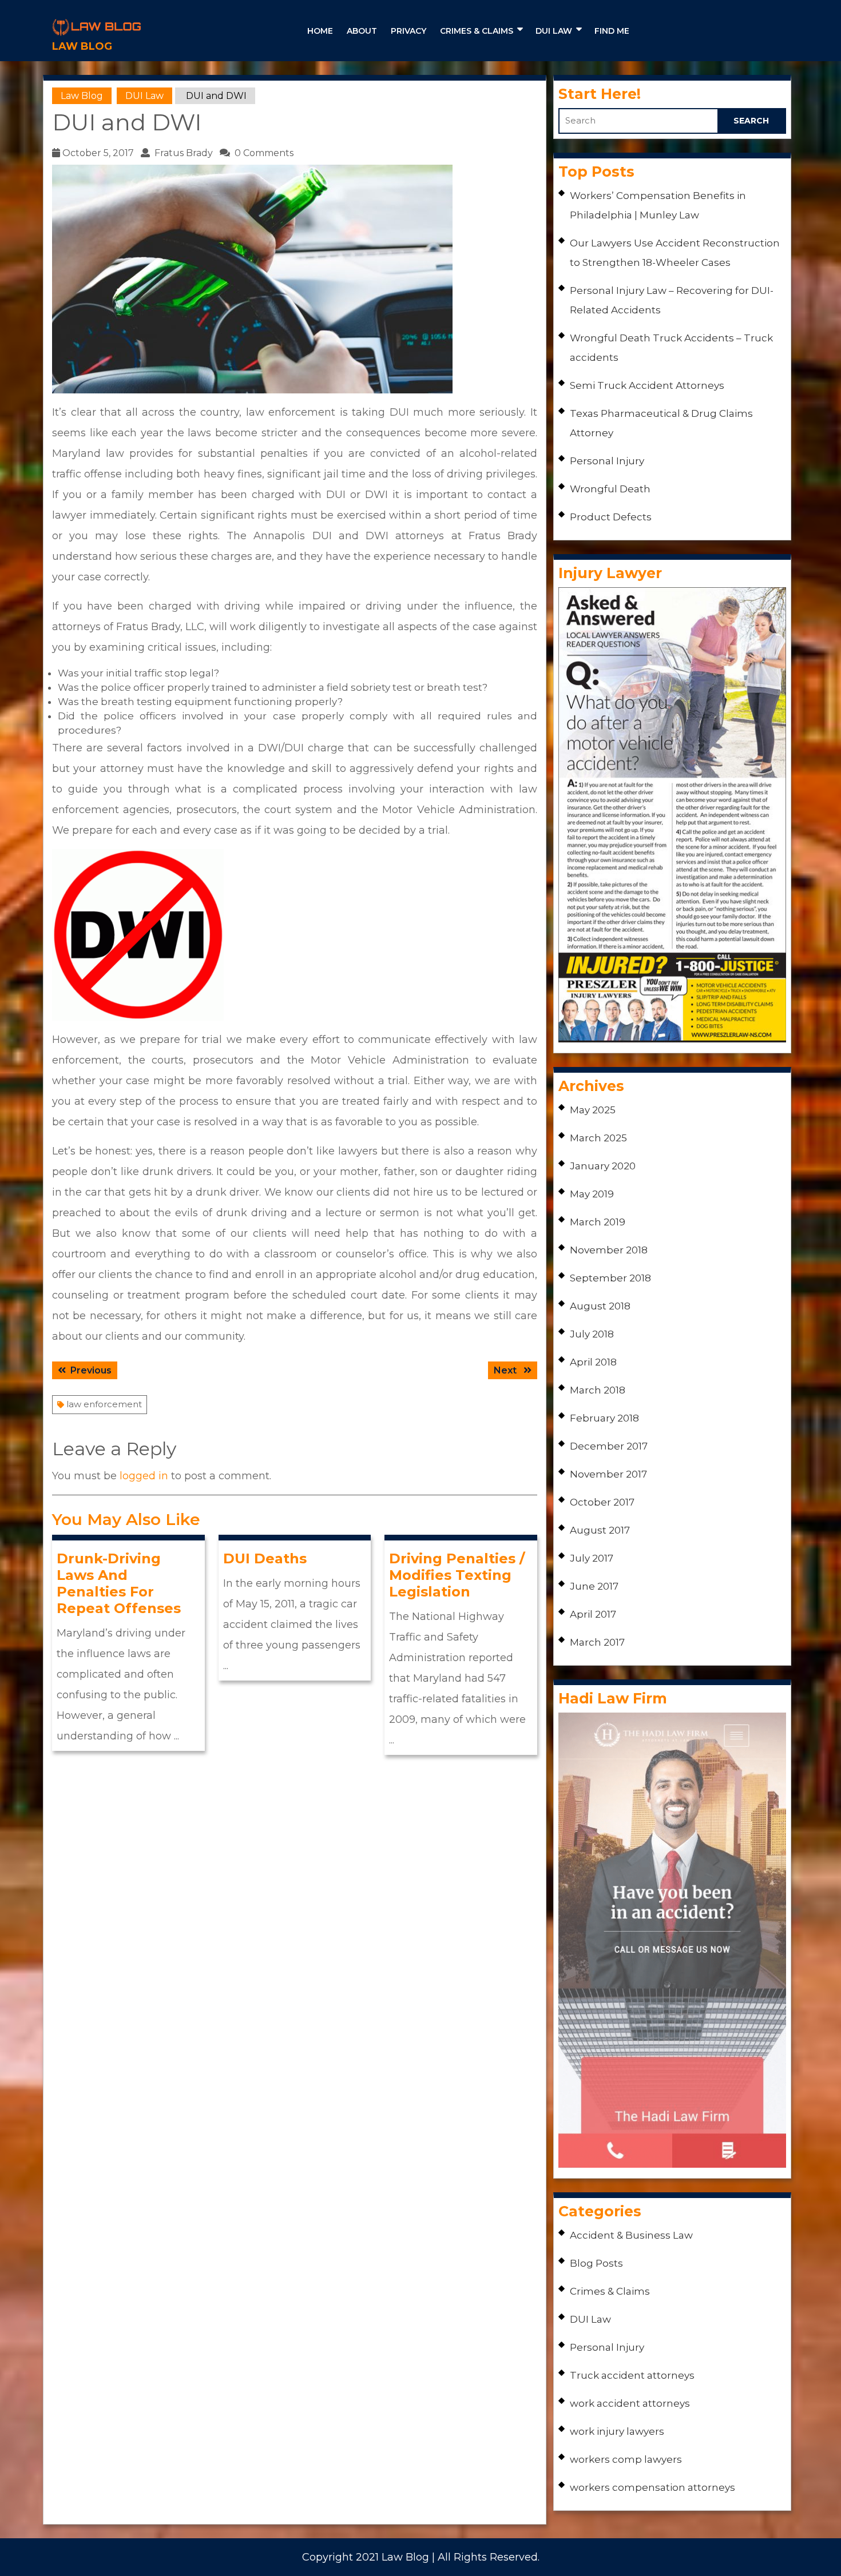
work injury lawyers (617, 2431)
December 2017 (609, 1446)
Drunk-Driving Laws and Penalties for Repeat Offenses (119, 1583)
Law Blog (82, 46)
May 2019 (592, 1194)
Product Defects (611, 517)
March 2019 (598, 1222)
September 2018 (610, 1278)
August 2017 (600, 1530)
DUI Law (554, 31)
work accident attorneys (630, 2403)
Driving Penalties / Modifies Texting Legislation (457, 1575)
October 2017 (602, 1502)
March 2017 (597, 1642)
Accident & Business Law (631, 2235)
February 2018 (604, 1418)
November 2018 (609, 1250)
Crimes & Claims (477, 31)
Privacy (408, 31)
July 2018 (592, 1334)
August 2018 (600, 1306)
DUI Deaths (265, 1558)
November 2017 (608, 1474)
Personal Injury (607, 461)
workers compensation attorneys (652, 2487)
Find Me (612, 31)
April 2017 (593, 1614)
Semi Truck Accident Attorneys (647, 385)
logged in (144, 1476)
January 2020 (603, 1166)
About (362, 31)
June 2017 (594, 1586)
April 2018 (593, 1362)
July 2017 (592, 1558)
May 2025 (593, 1110)
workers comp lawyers (626, 2459)
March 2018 (598, 1390)
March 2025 (598, 1138)
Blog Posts (596, 2263)
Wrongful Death (610, 489)
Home (320, 31)
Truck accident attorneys (632, 2375)
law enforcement (104, 1404)
